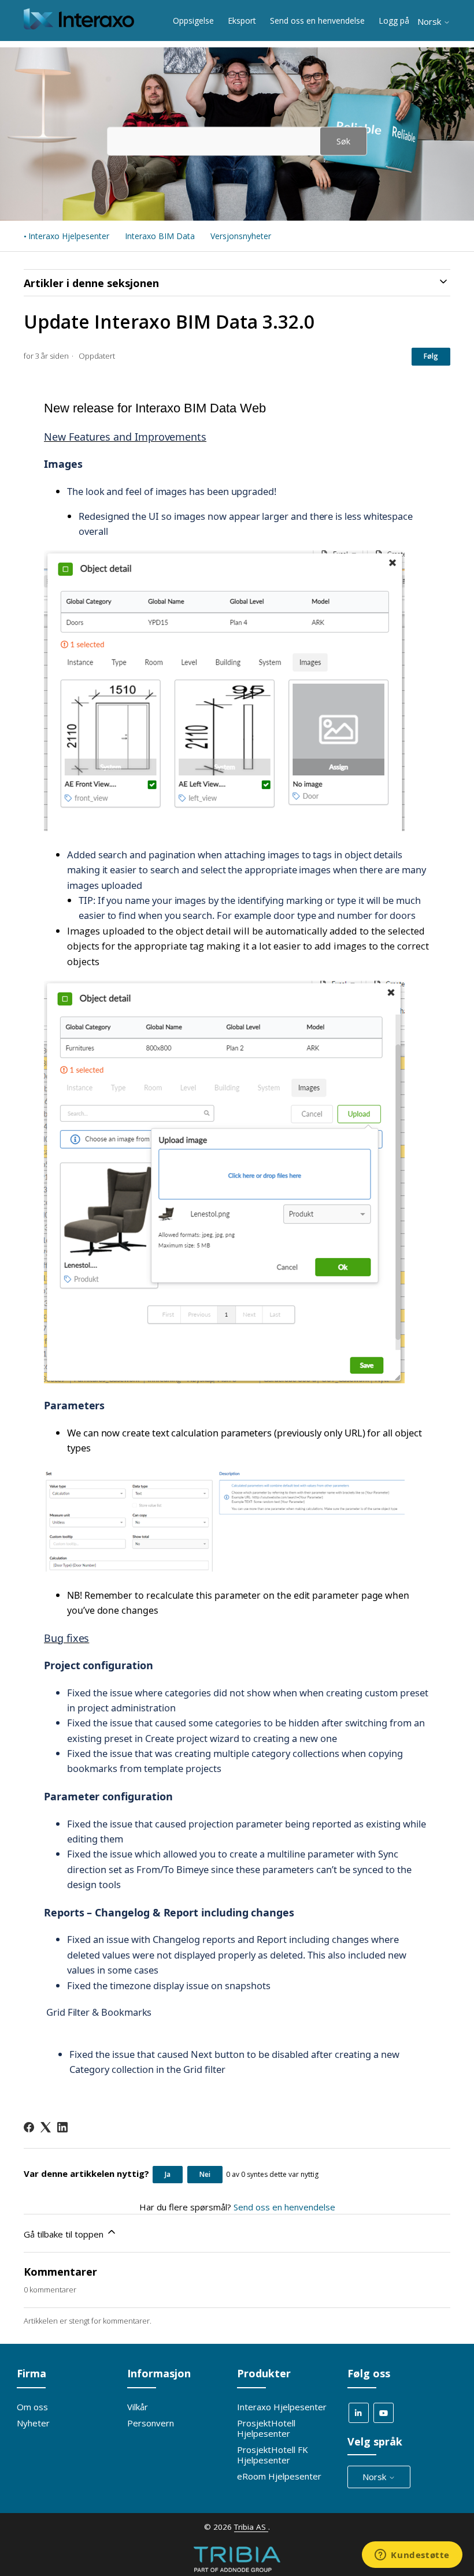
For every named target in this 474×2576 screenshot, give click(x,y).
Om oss (32, 2407)
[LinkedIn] (62, 2127)
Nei (205, 2174)
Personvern (151, 2423)
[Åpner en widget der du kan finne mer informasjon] (412, 2556)
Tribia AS (251, 2527)
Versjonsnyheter (241, 236)
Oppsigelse (193, 21)
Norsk (430, 22)
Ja (168, 2174)
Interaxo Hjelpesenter (69, 236)
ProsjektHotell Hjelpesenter (266, 2428)
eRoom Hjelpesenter (279, 2476)
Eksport (242, 21)
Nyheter (33, 2423)
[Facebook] (29, 2127)
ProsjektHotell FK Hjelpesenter (273, 2455)
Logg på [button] (394, 21)
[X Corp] (46, 2127)
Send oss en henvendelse (317, 21)
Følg (431, 356)
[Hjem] (79, 26)
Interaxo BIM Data (160, 236)
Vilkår (138, 2407)
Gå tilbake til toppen (65, 2234)
